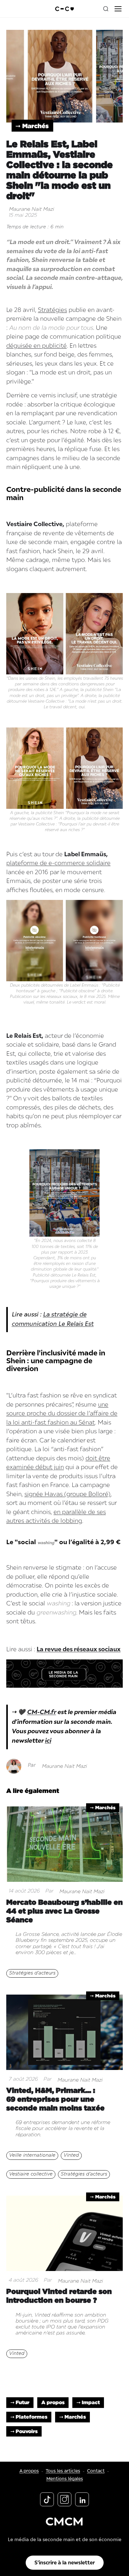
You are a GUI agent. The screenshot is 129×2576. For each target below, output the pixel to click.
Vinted (71, 2155)
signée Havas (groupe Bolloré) (67, 1494)
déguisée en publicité (36, 346)
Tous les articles (63, 2471)
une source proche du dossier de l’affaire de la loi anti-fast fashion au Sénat (62, 1414)
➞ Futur (20, 2402)
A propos (53, 2402)
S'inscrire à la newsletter (65, 2563)
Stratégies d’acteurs (32, 1973)
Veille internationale (32, 2155)
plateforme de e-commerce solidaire (58, 863)
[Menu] (118, 9)
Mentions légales (65, 2479)
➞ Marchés (32, 126)
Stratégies (52, 310)
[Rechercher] (106, 9)
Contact (96, 2471)
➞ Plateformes (29, 2417)
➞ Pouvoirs (24, 2431)
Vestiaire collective (31, 2174)
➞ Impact (88, 2402)
